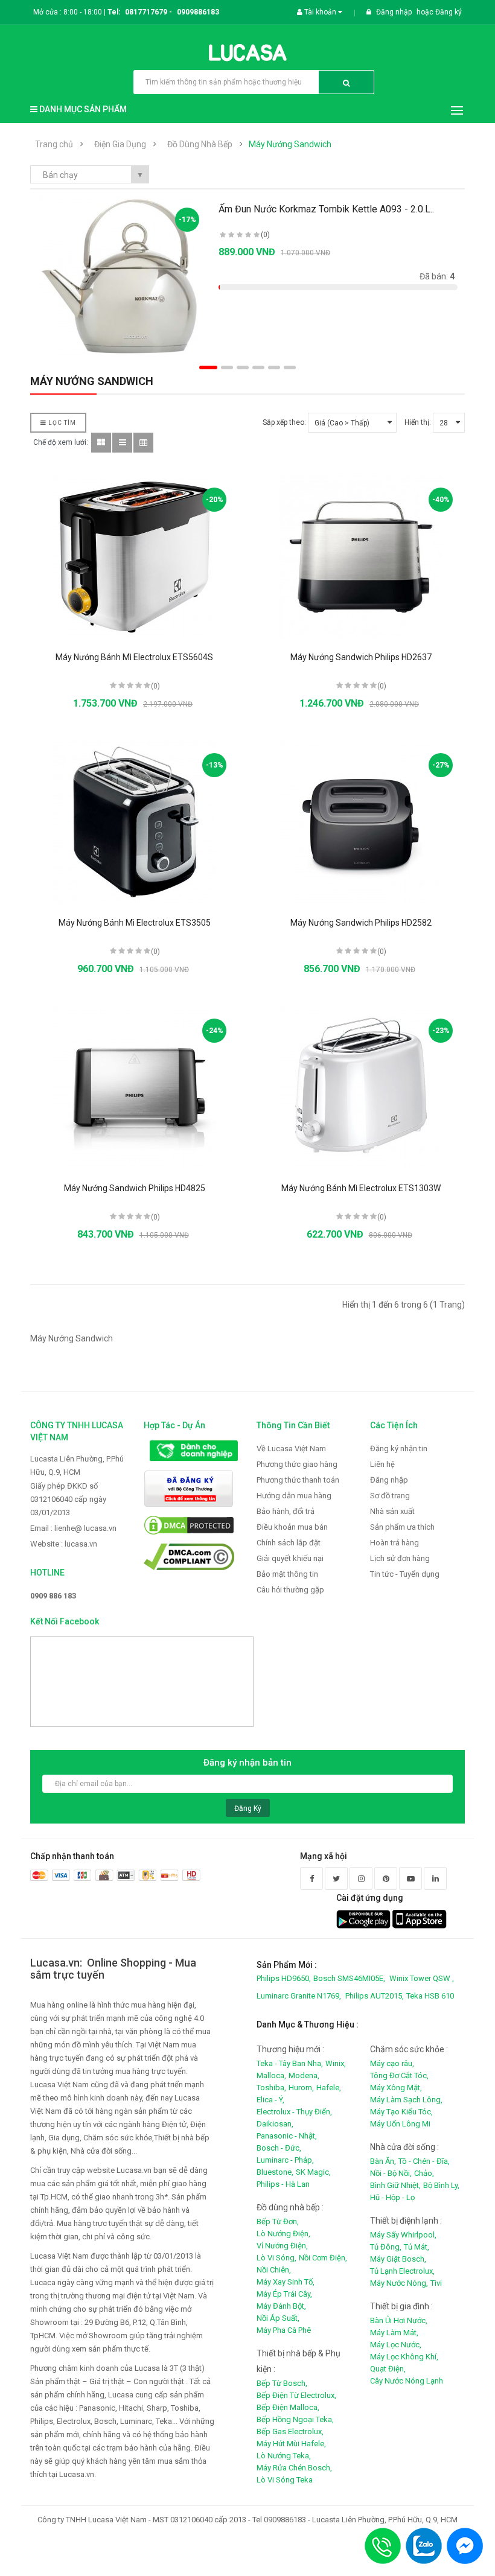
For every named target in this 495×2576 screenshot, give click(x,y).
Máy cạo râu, (392, 2063)
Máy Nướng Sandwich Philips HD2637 (361, 657)
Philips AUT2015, (375, 1996)
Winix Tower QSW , (422, 1978)
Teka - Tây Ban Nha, (290, 2063)
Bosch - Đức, (279, 2148)
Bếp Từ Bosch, (282, 2383)
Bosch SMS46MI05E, (349, 1978)
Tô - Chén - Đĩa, (424, 2161)
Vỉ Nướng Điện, (282, 2246)
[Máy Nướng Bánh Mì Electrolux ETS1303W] (361, 1088)
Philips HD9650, (284, 1978)
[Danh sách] (122, 443)
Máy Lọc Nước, (396, 2345)
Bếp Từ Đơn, (278, 2221)
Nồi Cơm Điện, (323, 2258)
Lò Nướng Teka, (284, 2456)
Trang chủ (54, 144)
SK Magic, (313, 2172)
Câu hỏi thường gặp (290, 1590)
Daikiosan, (275, 2124)
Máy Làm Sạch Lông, (406, 2100)
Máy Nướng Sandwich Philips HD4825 (135, 1188)
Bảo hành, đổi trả (286, 1511)
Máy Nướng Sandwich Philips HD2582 (361, 923)
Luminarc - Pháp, (285, 2160)
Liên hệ (382, 1464)
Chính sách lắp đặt (289, 1543)
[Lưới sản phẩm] (101, 443)
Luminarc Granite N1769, (299, 1996)
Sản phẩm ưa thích (402, 1527)
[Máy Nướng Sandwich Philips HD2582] (361, 822)
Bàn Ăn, (383, 2161)
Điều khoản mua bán (292, 1527)
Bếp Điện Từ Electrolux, (296, 2395)
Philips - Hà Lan (283, 2184)
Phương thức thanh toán (298, 1480)
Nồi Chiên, (274, 2270)
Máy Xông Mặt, (396, 2088)
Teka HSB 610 (430, 1996)
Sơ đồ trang (390, 1496)
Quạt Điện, (388, 2369)
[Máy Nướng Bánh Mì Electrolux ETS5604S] (135, 557)
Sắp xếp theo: (284, 422)
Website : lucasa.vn (64, 1544)
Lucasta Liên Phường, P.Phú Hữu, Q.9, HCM (77, 1465)
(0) (265, 235)
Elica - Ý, (270, 2100)
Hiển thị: (418, 422)
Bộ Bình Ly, (441, 2185)
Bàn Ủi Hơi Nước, (399, 2320)
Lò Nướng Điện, (283, 2234)
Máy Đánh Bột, (281, 2306)
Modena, (304, 2075)
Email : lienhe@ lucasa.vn (73, 1528)
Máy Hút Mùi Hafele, (291, 2444)
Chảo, (424, 2173)
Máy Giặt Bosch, (398, 2259)
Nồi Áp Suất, (278, 2318)
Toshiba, (271, 2088)
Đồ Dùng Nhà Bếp (200, 144)
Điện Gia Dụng (120, 144)
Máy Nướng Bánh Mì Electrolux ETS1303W (361, 1188)
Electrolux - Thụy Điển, (294, 2112)
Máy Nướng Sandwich (290, 144)
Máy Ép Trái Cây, (284, 2294)
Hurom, (301, 2088)
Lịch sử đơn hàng (400, 1558)
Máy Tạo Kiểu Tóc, (401, 2112)
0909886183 (198, 12)
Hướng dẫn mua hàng (294, 1496)
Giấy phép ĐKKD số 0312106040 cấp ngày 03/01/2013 (68, 1499)
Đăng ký (449, 12)
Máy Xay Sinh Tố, (286, 2282)
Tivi (436, 2283)
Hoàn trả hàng (394, 1543)
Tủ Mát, (417, 2247)
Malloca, (271, 2075)
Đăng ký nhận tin (399, 1449)
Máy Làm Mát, (394, 2333)
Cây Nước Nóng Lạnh (407, 2381)
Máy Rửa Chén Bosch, (294, 2468)
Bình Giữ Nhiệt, (395, 2185)
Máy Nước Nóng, (399, 2283)
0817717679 (146, 12)
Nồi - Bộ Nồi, (391, 2173)
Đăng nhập (395, 12)
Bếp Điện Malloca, (288, 2407)
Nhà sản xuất (392, 1511)
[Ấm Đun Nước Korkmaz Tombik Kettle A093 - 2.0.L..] (121, 277)
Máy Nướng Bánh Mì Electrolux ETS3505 (135, 923)
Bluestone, (275, 2172)
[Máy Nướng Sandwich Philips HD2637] (361, 557)
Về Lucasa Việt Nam (291, 1449)
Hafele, (329, 2088)
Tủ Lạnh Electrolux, (402, 2271)
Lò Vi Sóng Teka (285, 2480)
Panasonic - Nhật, (287, 2136)
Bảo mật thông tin (287, 1574)
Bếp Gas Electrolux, (290, 2431)
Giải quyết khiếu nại (290, 1558)
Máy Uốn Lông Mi (400, 2124)
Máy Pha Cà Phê (284, 2330)
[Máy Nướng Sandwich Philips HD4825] (135, 1088)
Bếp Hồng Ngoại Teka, (295, 2419)
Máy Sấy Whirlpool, (403, 2235)
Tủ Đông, (386, 2247)
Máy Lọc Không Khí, (404, 2357)
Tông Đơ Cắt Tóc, (399, 2075)
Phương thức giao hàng (297, 1464)
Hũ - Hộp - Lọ (392, 2197)
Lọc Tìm (61, 423)
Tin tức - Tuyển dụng (405, 1574)
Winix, (336, 2063)
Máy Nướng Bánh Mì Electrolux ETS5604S (134, 657)
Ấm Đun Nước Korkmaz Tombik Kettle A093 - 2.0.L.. (326, 209)
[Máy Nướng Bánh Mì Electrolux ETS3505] (135, 822)
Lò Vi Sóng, (276, 2258)
